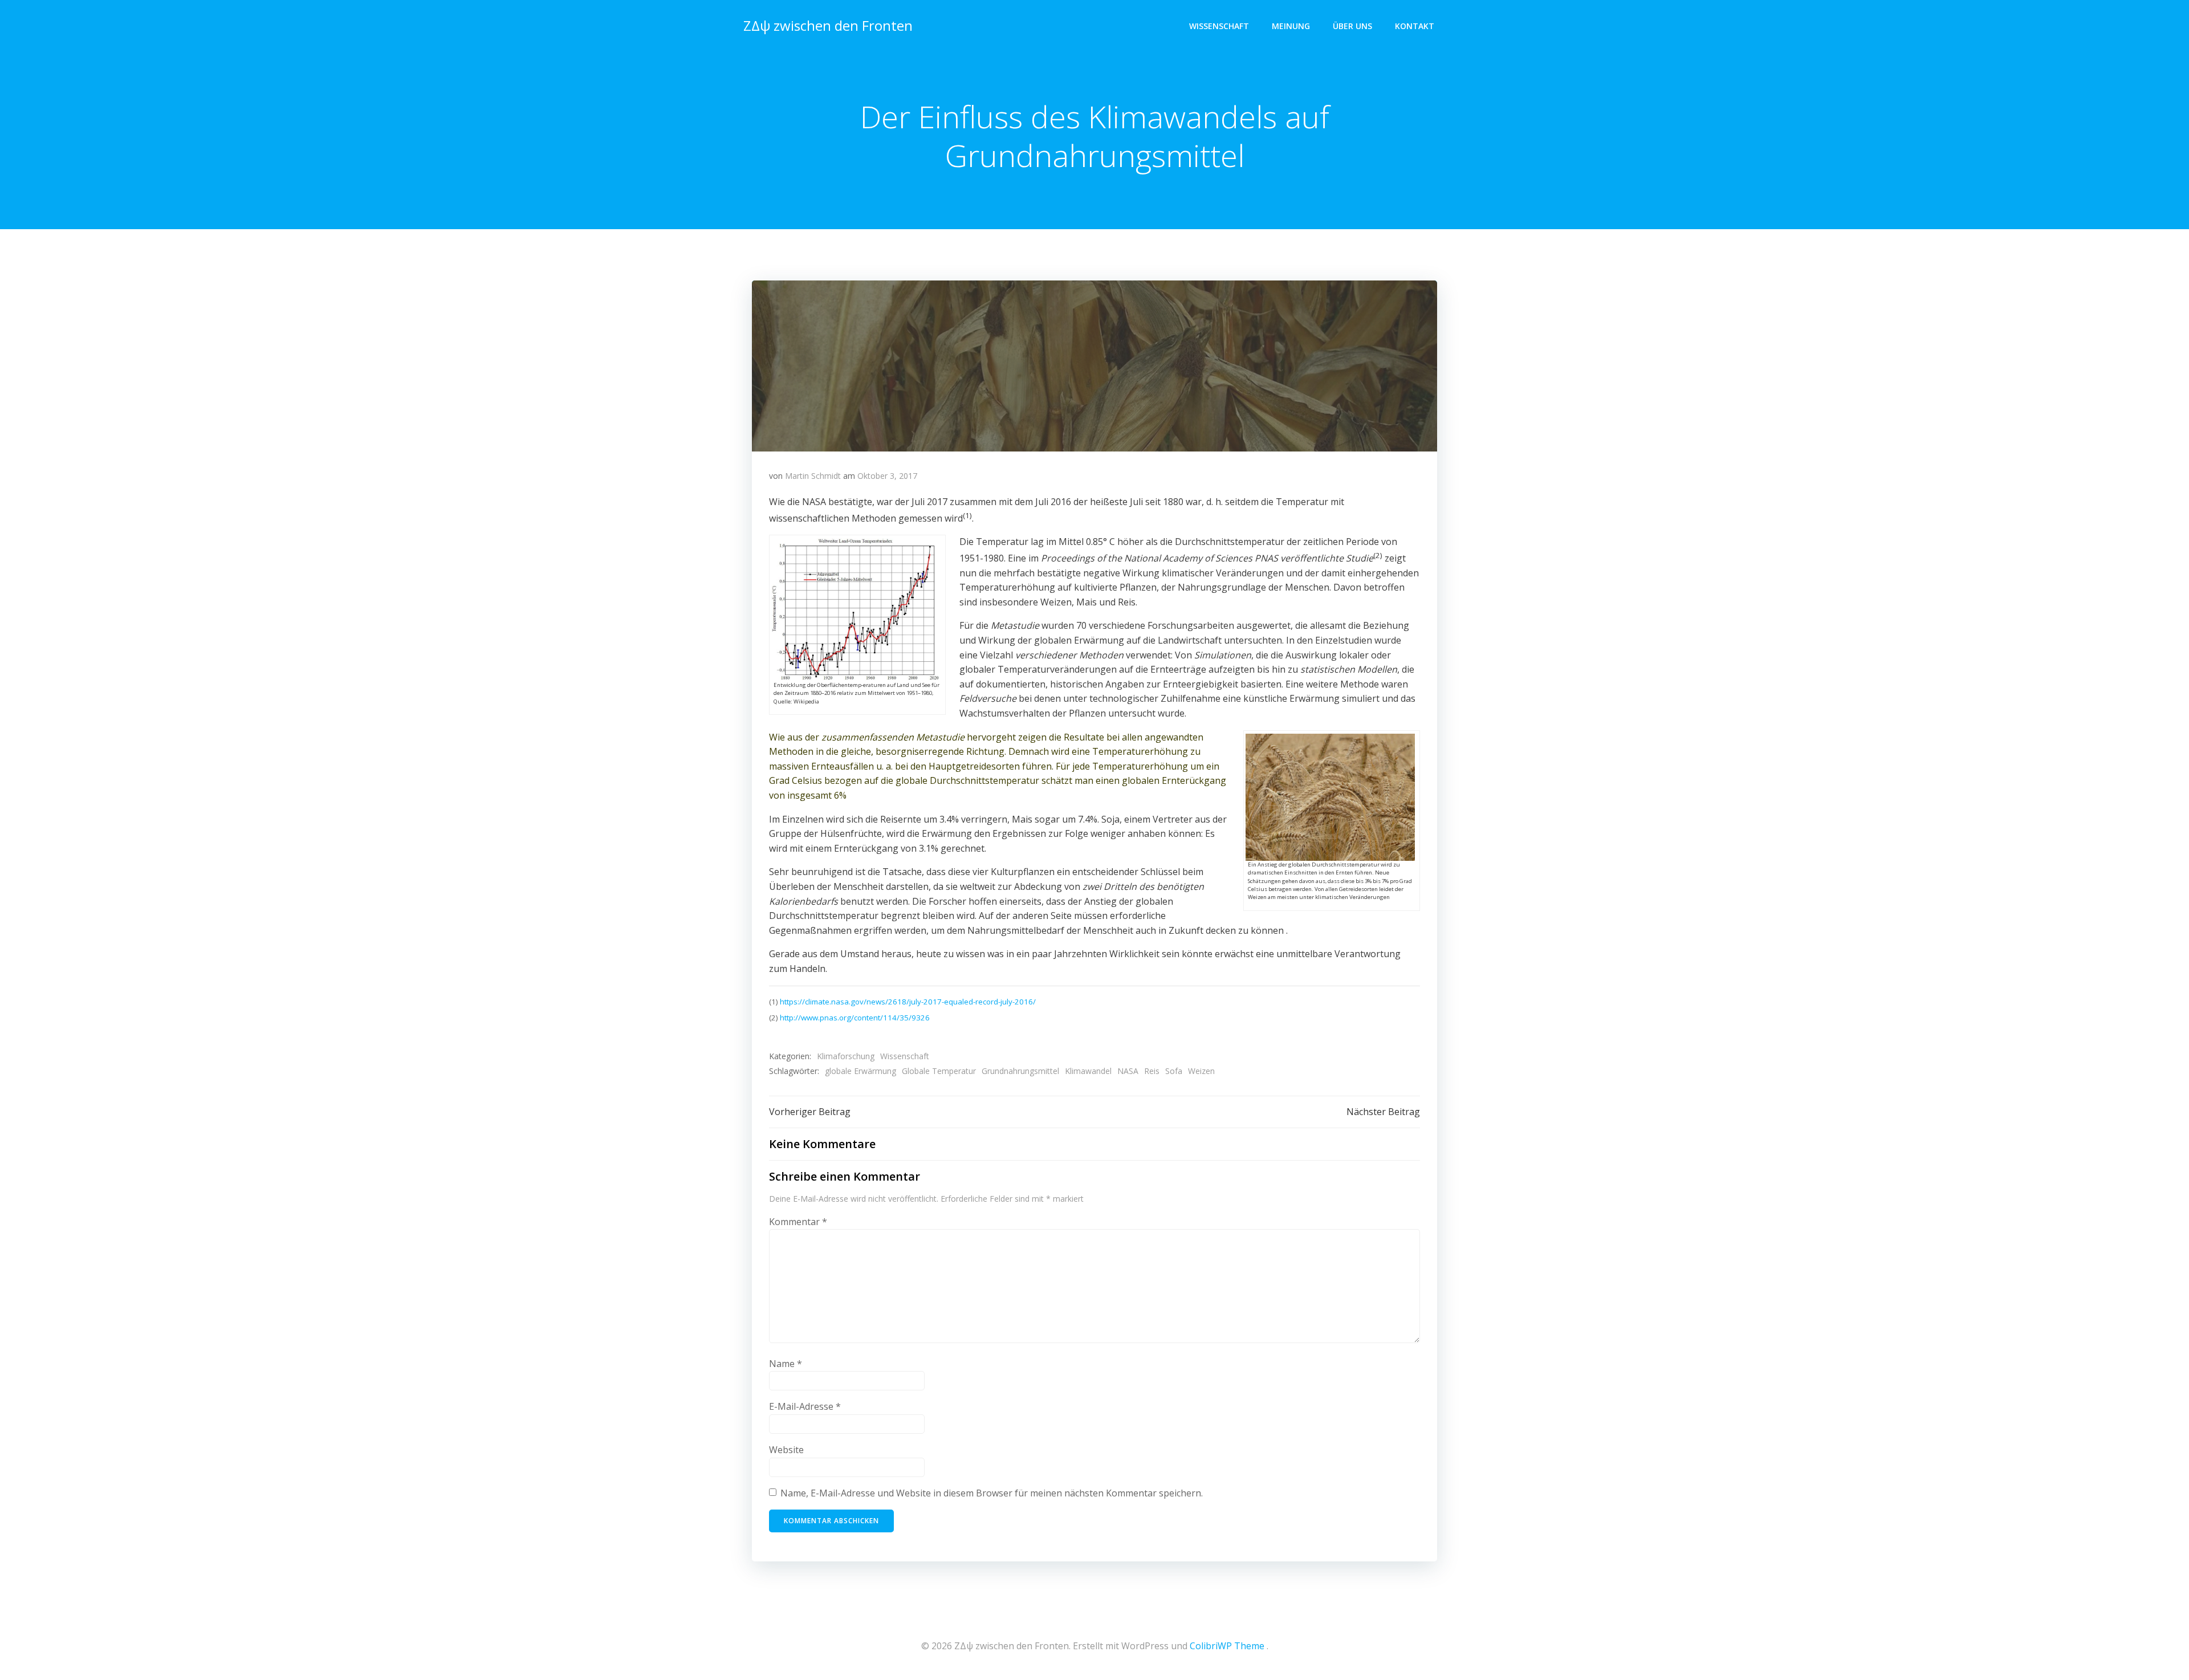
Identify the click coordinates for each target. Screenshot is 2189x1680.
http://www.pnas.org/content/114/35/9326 (855, 1018)
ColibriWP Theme (1227, 1646)
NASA (1128, 1071)
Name (786, 1364)
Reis (1152, 1071)
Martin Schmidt (813, 476)
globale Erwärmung (860, 1071)
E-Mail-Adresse (805, 1406)
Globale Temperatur (939, 1071)
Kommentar (798, 1222)
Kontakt (1415, 26)
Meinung (1291, 26)
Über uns (1352, 26)
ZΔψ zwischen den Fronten (828, 25)
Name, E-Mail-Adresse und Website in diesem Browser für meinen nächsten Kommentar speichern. (992, 1493)
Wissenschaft (1219, 26)
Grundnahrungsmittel (1020, 1071)
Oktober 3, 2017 (887, 476)
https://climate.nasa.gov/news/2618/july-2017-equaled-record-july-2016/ (908, 1002)
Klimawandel (1088, 1071)
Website (786, 1450)
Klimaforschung (846, 1056)
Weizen (1201, 1071)
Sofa (1174, 1071)
